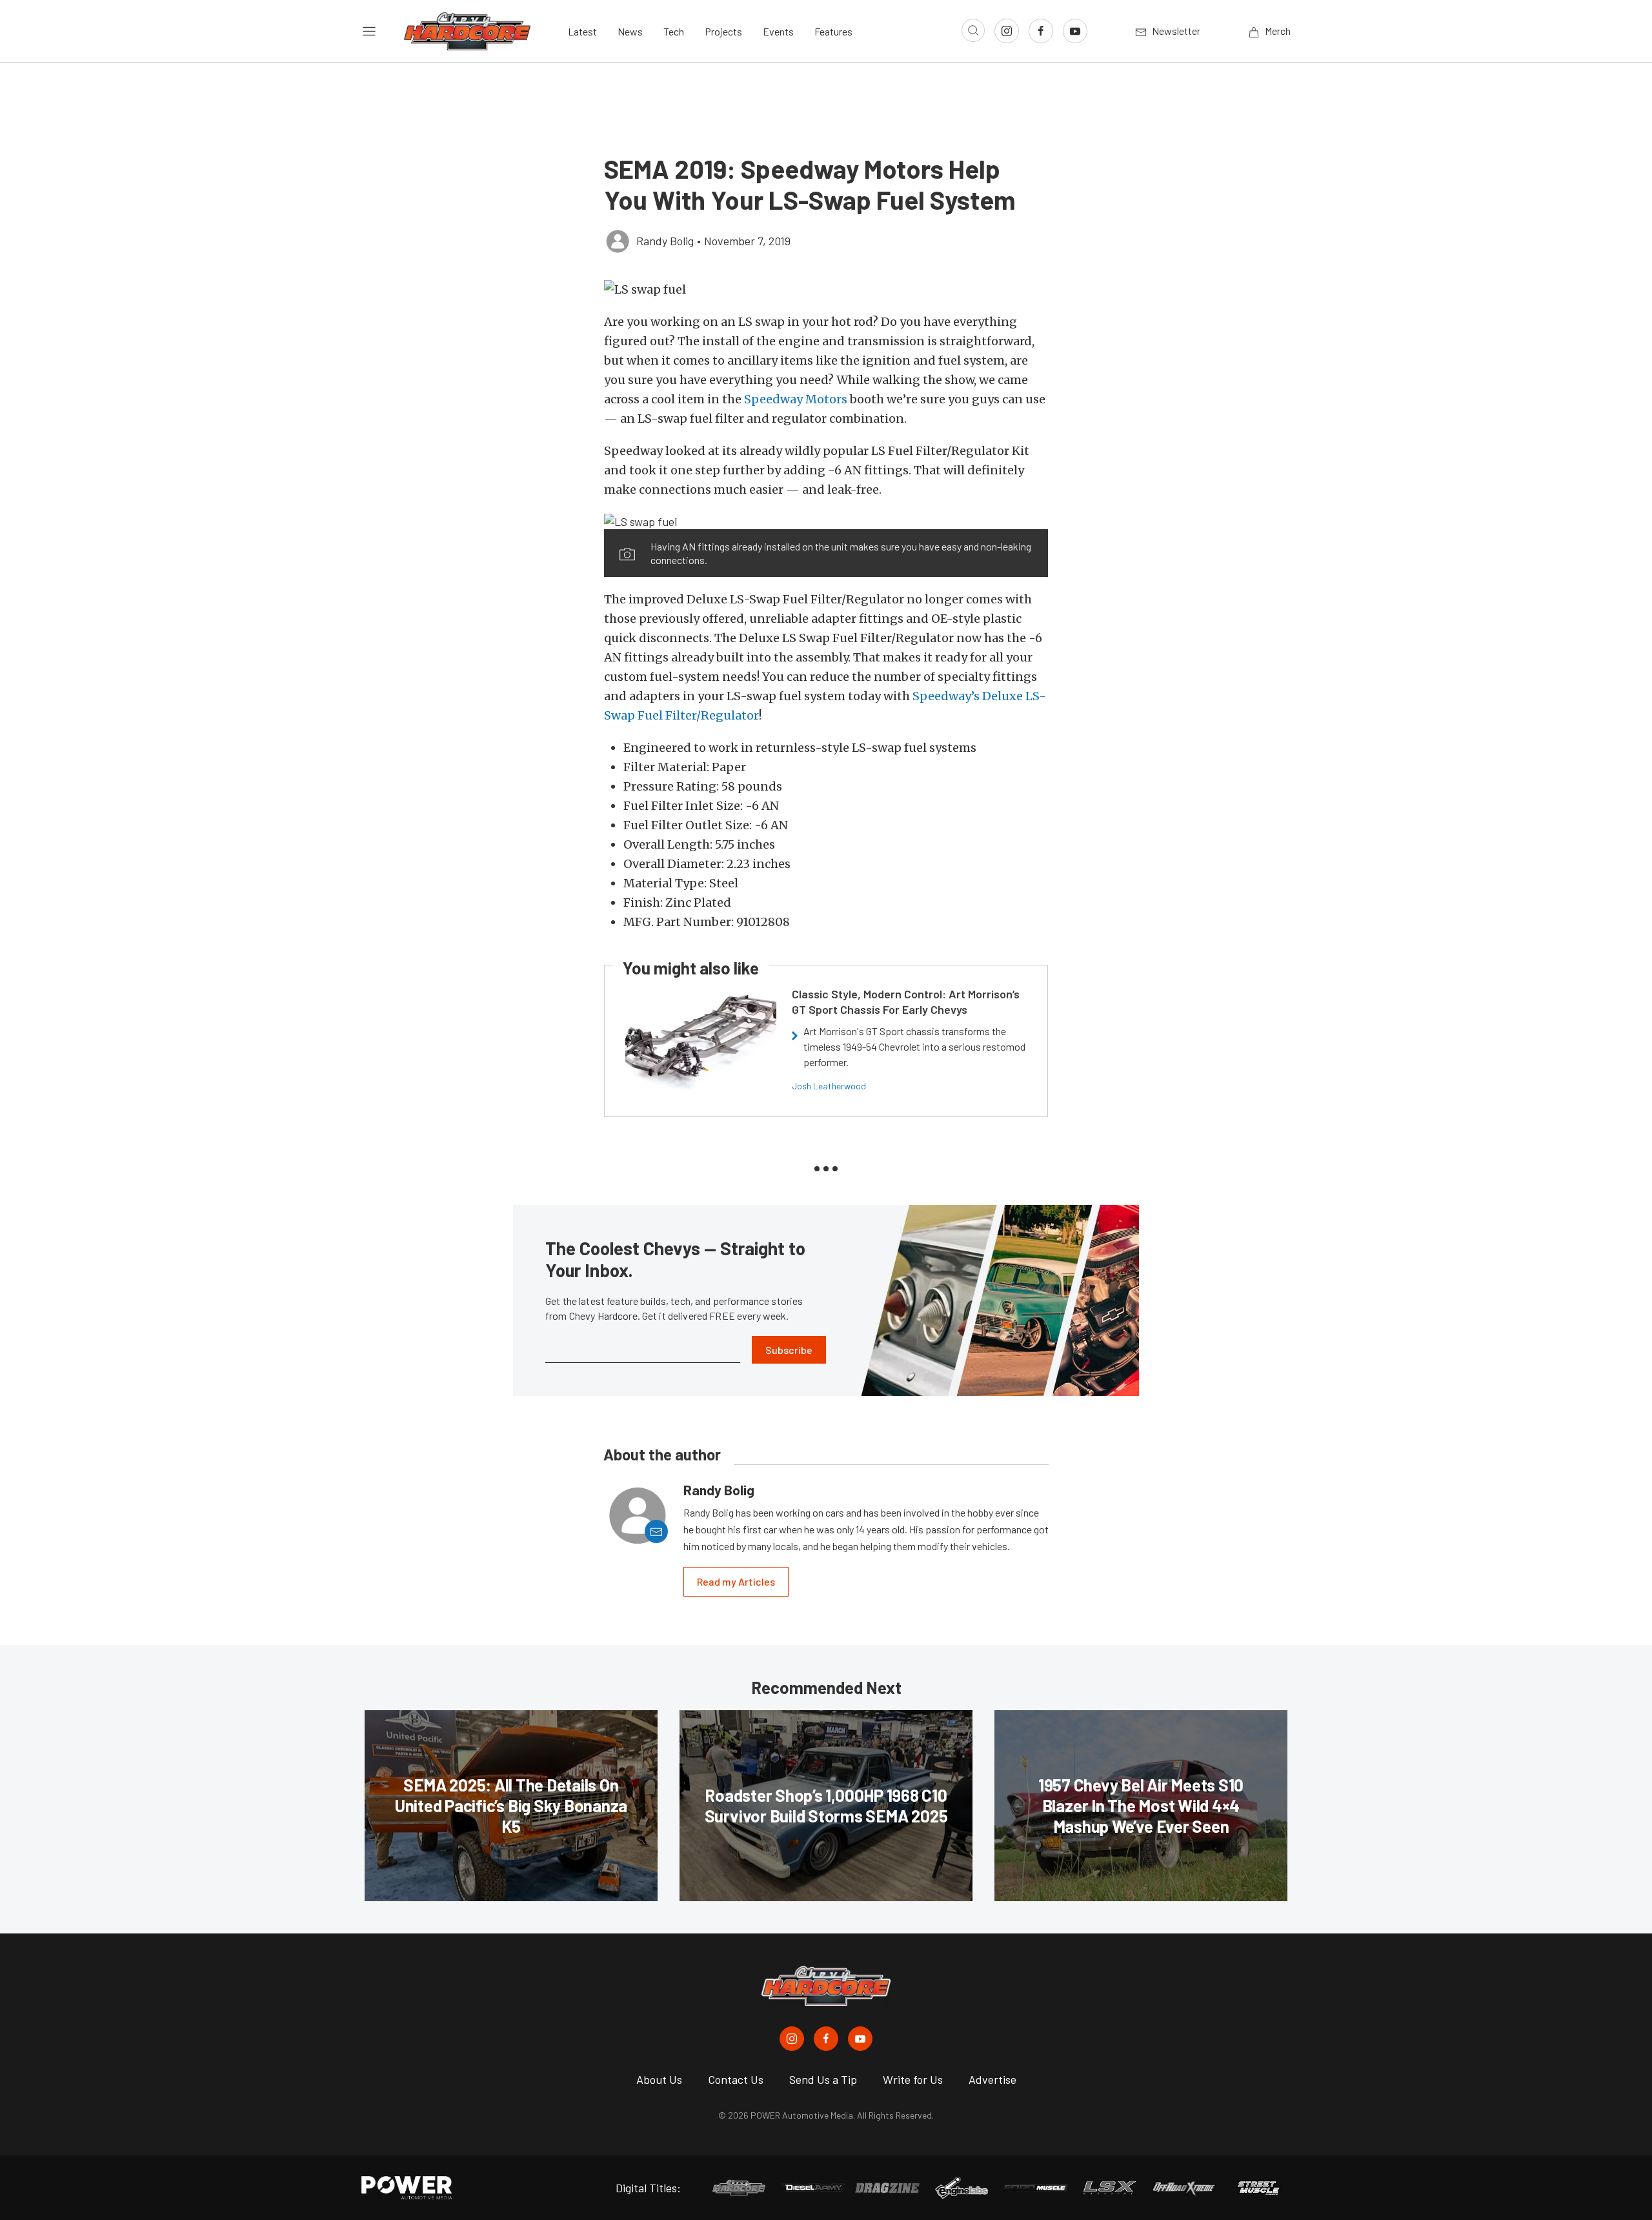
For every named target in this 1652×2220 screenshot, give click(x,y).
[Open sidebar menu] (369, 31)
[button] (826, 289)
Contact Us (736, 2079)
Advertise (992, 2079)
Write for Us (913, 2079)
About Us (659, 2079)
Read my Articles (736, 1581)
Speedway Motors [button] (796, 399)
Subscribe (789, 1350)
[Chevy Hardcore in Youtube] (860, 2039)
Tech (674, 31)
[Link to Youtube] (1075, 31)
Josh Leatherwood (829, 1086)
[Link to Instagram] (1007, 31)
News (630, 31)
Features (833, 31)
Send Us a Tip (823, 2079)
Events (778, 31)
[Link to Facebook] (1041, 31)
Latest (582, 31)
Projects (723, 31)
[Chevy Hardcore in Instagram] (792, 2039)
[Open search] (973, 30)
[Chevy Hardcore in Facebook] (826, 2039)
